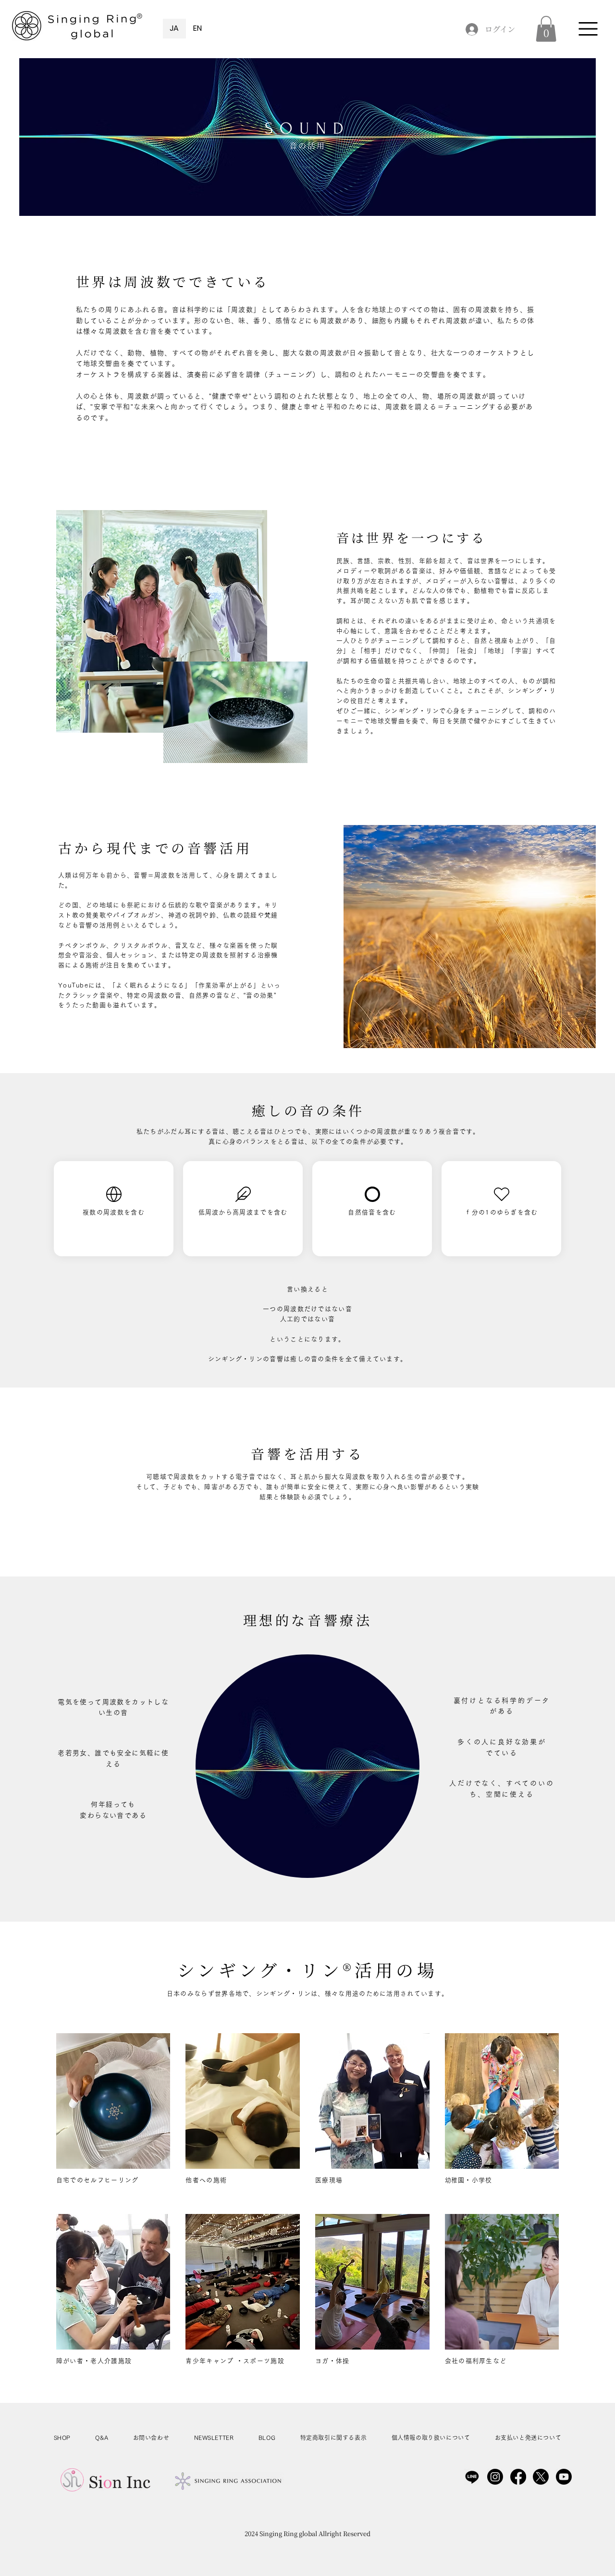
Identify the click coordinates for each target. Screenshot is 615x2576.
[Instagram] (495, 2477)
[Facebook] (518, 2477)
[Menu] (588, 29)
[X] (541, 2477)
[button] (546, 29)
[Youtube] (564, 2477)
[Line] (472, 2477)
